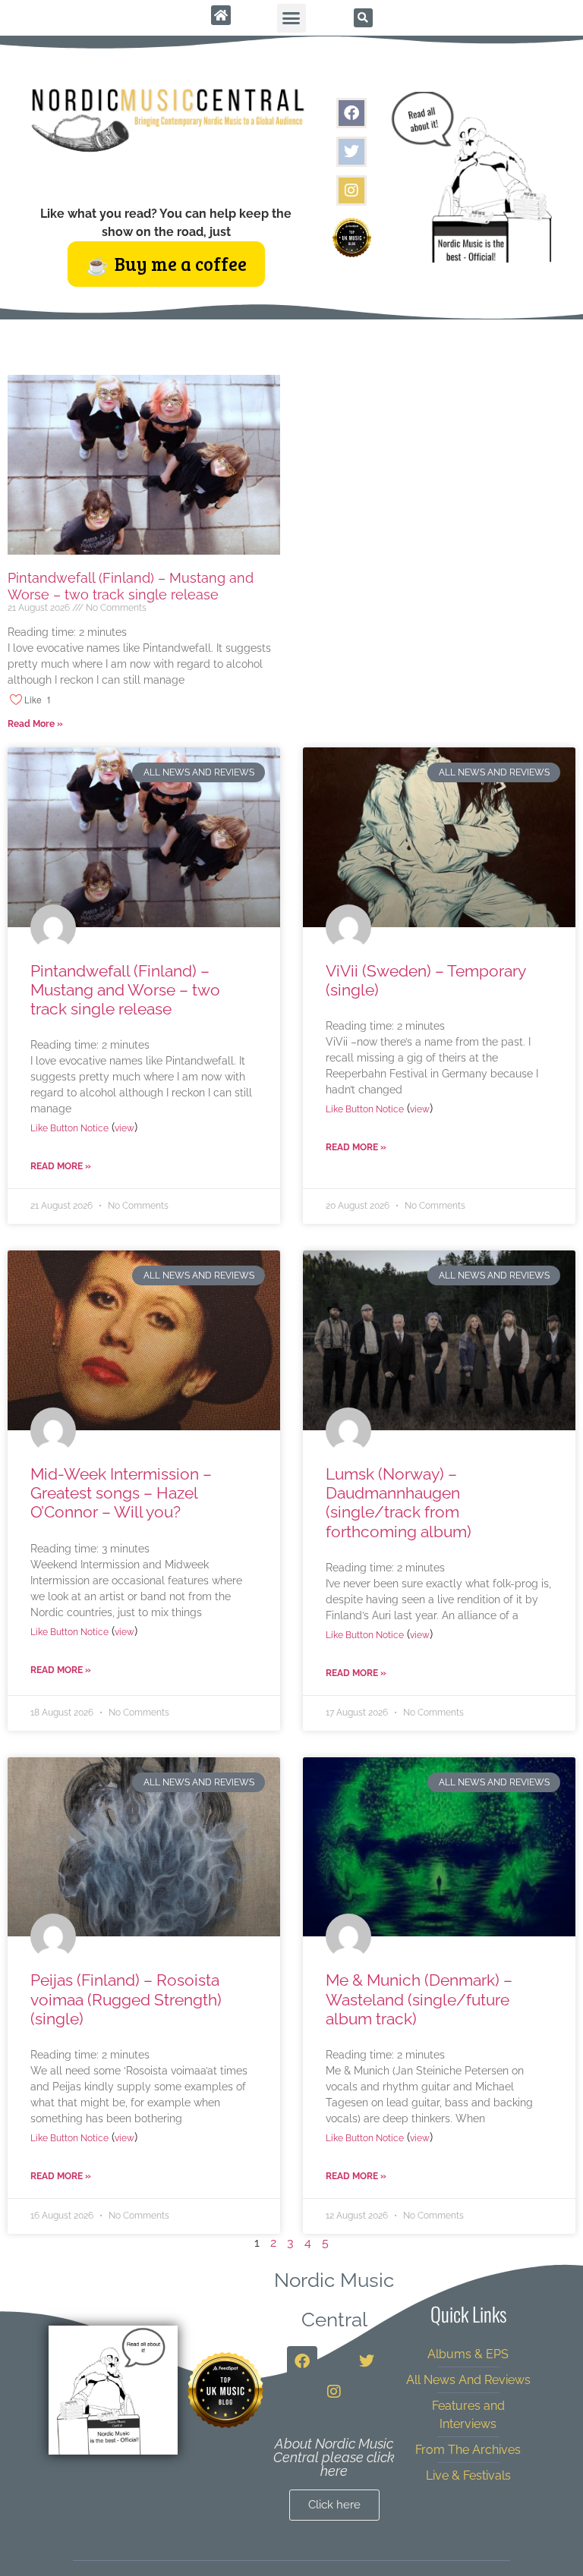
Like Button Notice (69, 1128)
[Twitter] (351, 152)
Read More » (35, 724)
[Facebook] (351, 113)
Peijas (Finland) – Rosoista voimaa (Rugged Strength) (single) (126, 1999)
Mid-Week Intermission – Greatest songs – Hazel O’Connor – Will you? (121, 1493)
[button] (291, 18)
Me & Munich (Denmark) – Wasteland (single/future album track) (419, 1999)
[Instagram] (351, 190)
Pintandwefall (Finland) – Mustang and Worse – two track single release (131, 586)
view (124, 1128)
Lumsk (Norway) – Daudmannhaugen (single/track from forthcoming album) (399, 1503)
